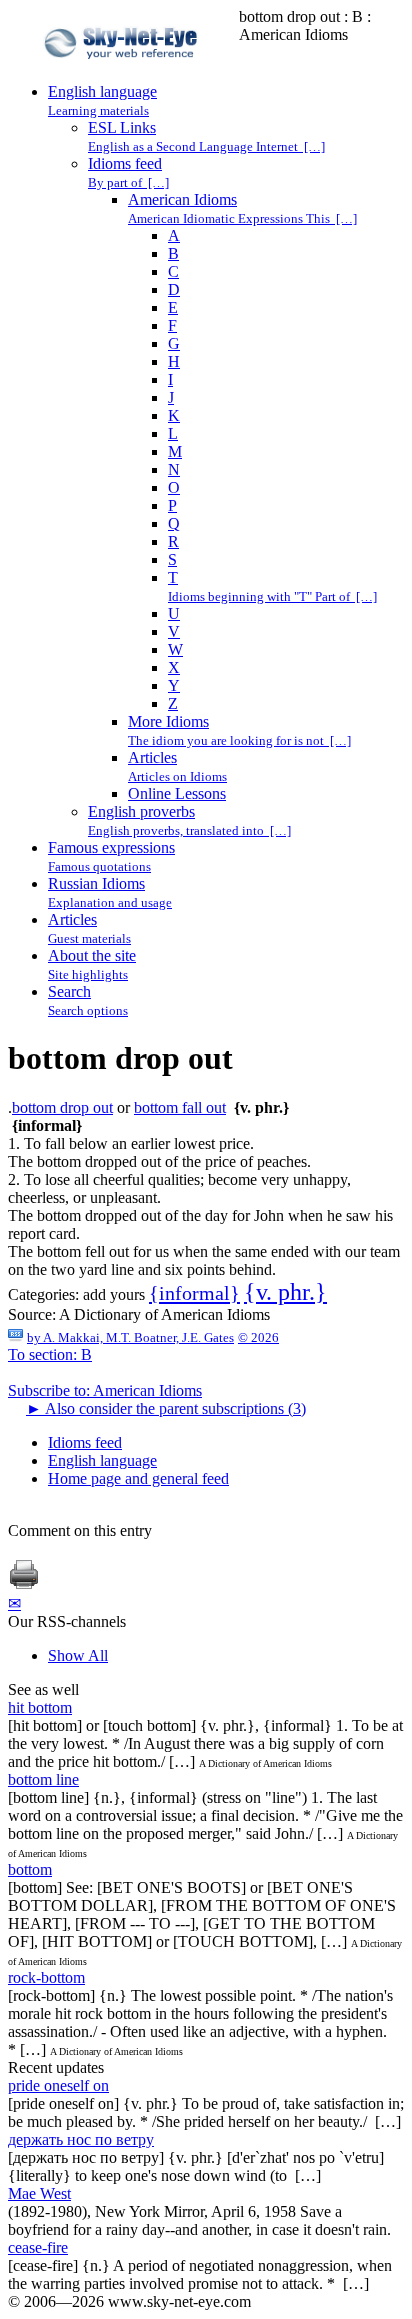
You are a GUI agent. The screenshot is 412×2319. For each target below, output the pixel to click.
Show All (78, 1655)
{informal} (194, 1293)
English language (102, 1460)
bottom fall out (180, 1107)
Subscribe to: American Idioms (105, 1390)
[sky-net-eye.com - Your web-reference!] (123, 73)
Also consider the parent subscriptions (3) (166, 1408)
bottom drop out (62, 1107)
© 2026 (258, 1337)
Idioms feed (85, 1442)
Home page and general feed (138, 1478)
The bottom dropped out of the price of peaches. (159, 1161)
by (130, 1337)
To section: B (50, 1354)
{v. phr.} (285, 1292)
